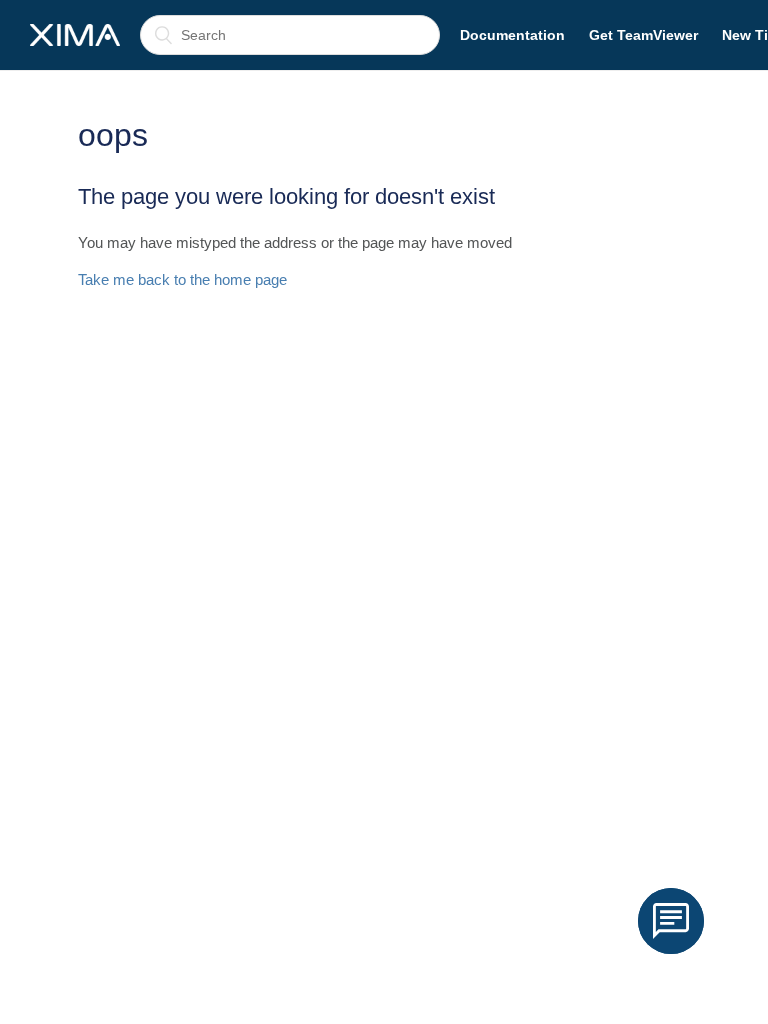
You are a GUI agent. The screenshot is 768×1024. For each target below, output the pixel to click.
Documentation (512, 35)
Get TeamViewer (643, 35)
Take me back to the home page (182, 279)
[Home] (75, 35)
